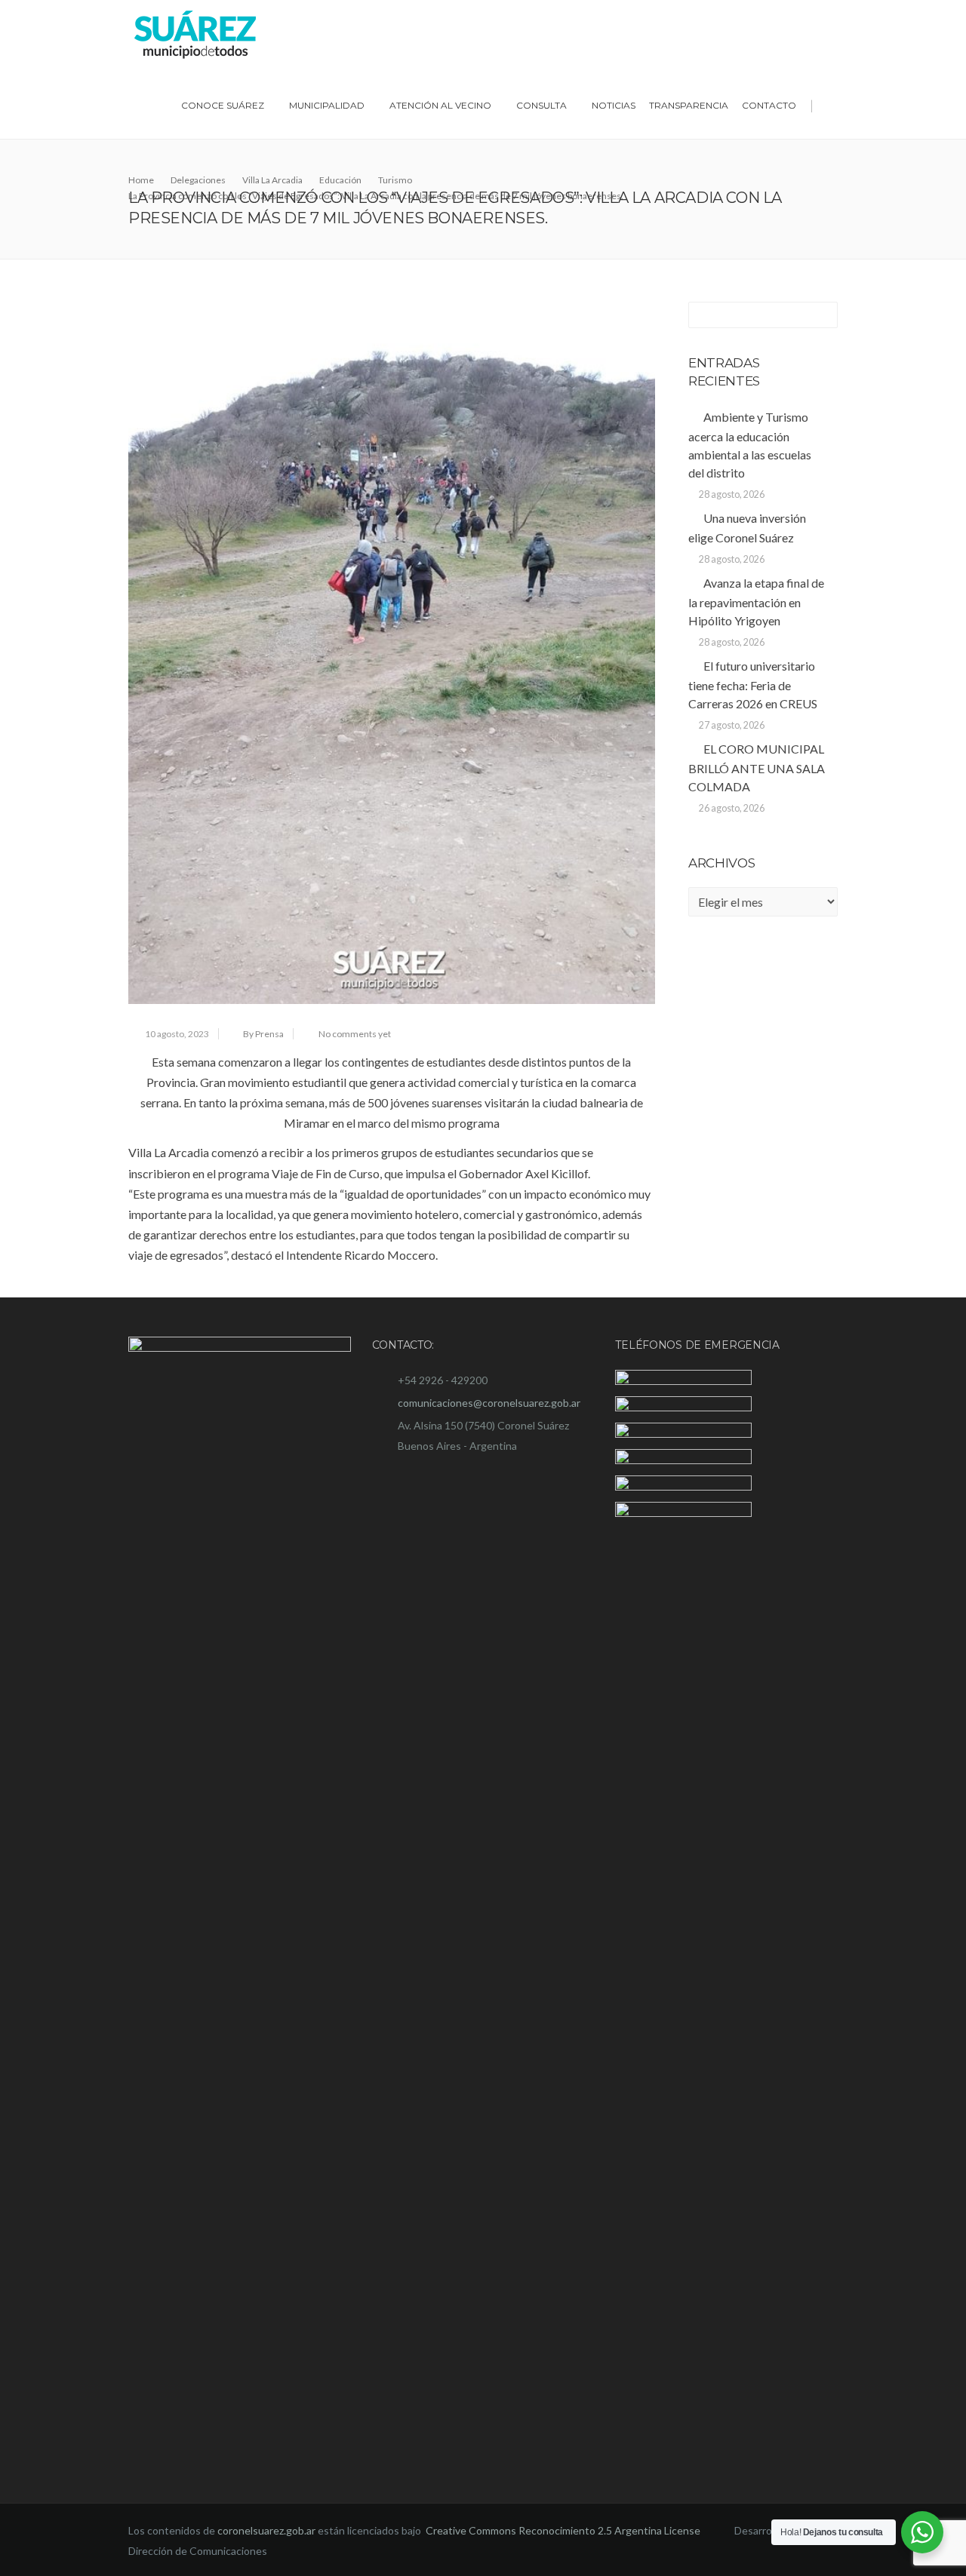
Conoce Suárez (223, 105)
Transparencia (689, 105)
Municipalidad (327, 105)
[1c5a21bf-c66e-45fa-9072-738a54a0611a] (392, 653)
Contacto (769, 105)
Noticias (614, 105)
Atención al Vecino (440, 105)
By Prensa (263, 1034)
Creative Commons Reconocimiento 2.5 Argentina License (564, 2530)
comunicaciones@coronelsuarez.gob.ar (489, 1403)
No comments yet (355, 1034)
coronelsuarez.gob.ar (266, 2530)
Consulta (541, 105)
